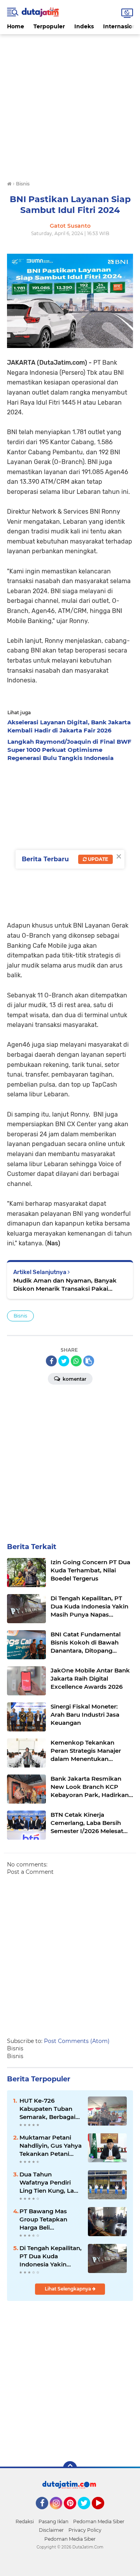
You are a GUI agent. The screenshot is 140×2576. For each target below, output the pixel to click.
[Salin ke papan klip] (89, 1361)
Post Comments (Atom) (77, 2041)
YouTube (103, 2513)
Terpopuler (49, 26)
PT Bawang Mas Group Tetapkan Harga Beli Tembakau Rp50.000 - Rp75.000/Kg (50, 2219)
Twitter (87, 2513)
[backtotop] (70, 2468)
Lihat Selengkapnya (68, 2289)
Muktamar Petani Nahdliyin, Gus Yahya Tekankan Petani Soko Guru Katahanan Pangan (51, 2146)
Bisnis (20, 1316)
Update (97, 859)
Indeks (84, 26)
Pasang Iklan (53, 2521)
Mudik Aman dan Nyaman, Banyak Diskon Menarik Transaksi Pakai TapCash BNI (65, 1285)
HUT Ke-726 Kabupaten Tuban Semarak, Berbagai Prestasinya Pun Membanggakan (47, 2109)
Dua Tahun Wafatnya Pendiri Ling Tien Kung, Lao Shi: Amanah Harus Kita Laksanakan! (49, 2183)
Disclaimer (51, 2530)
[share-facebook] (51, 1361)
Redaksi (25, 2521)
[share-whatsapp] (76, 1361)
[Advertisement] (70, 104)
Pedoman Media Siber (99, 2521)
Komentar (74, 1379)
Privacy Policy (85, 2530)
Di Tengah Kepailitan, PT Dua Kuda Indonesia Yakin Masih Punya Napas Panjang (51, 2256)
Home (16, 26)
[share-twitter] (64, 1361)
